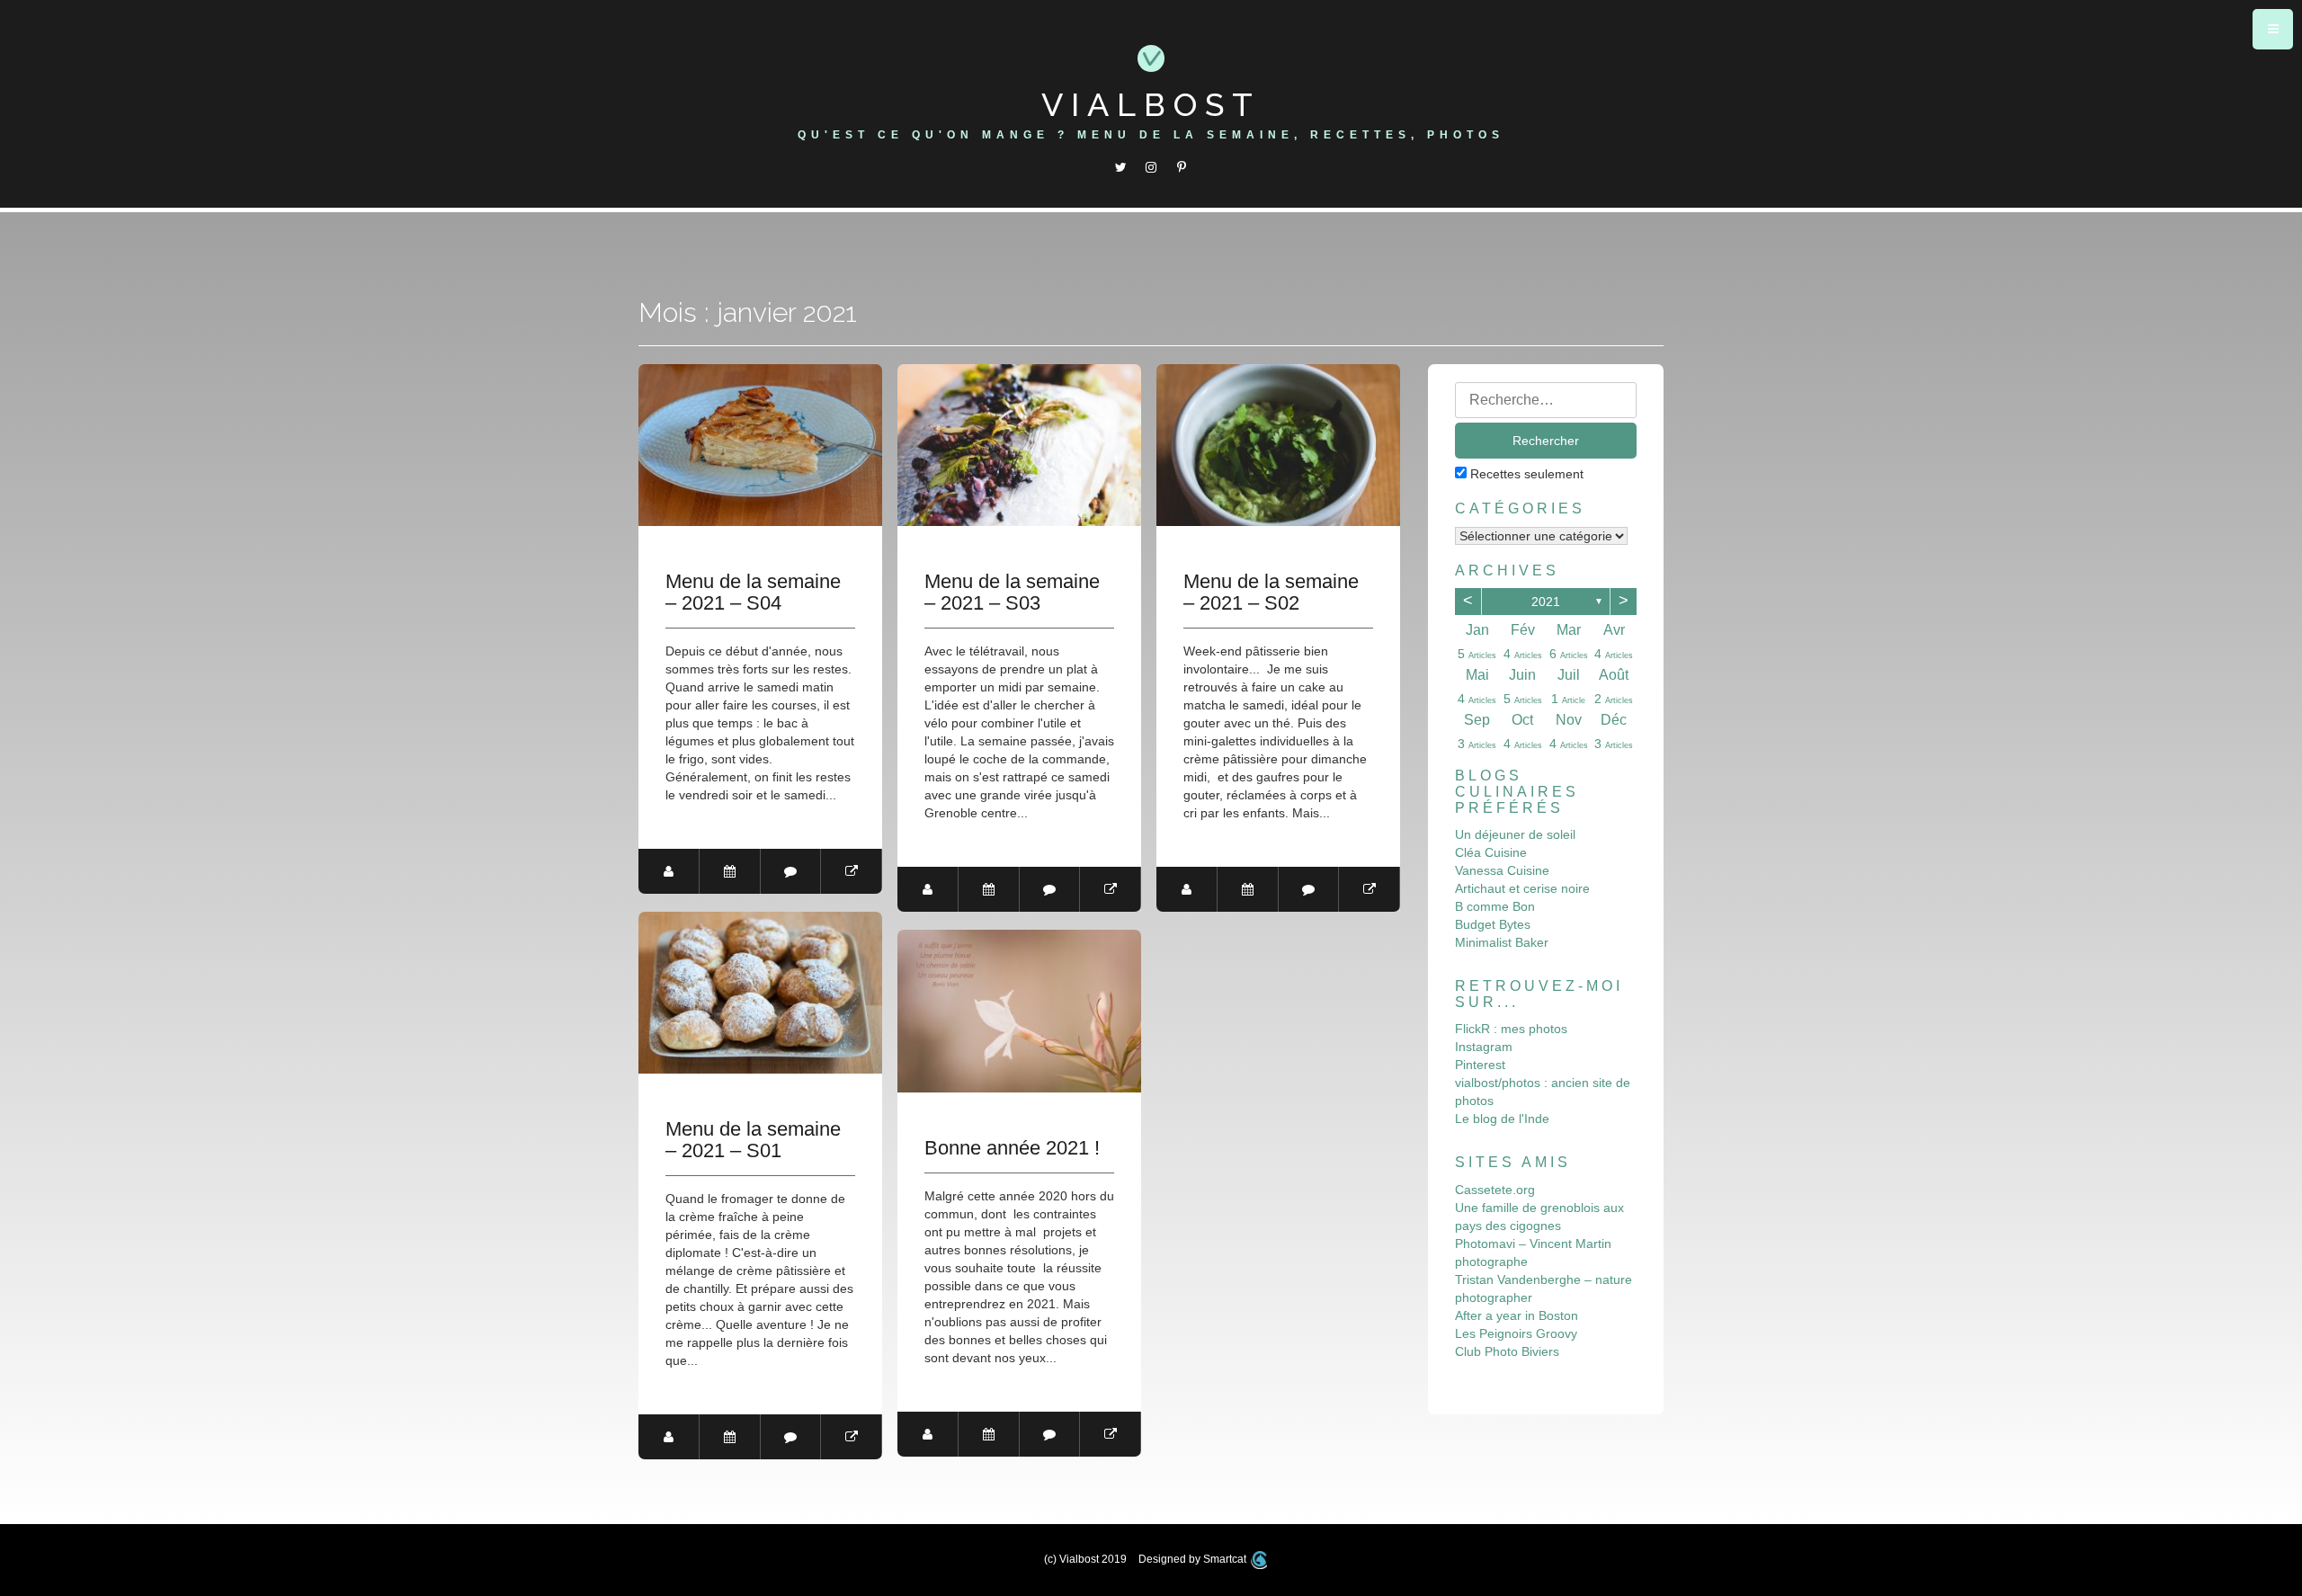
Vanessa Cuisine (1502, 870)
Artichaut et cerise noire (1522, 888)
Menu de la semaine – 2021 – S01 (753, 1140)
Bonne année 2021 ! (1012, 1148)
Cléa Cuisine (1491, 852)
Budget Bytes (1493, 924)
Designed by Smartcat (1194, 1559)
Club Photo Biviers (1507, 1351)
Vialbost (1151, 104)
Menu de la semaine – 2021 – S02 (1271, 593)
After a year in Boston (1517, 1315)
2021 (1546, 602)
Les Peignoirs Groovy (1516, 1333)
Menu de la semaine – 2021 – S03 (1012, 593)
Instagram (1484, 1047)
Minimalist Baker (1502, 942)
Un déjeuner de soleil (1515, 834)
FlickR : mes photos (1511, 1029)
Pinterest (1480, 1065)
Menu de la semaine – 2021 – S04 (753, 593)
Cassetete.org (1495, 1190)
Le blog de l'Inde (1502, 1119)
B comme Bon (1495, 906)
